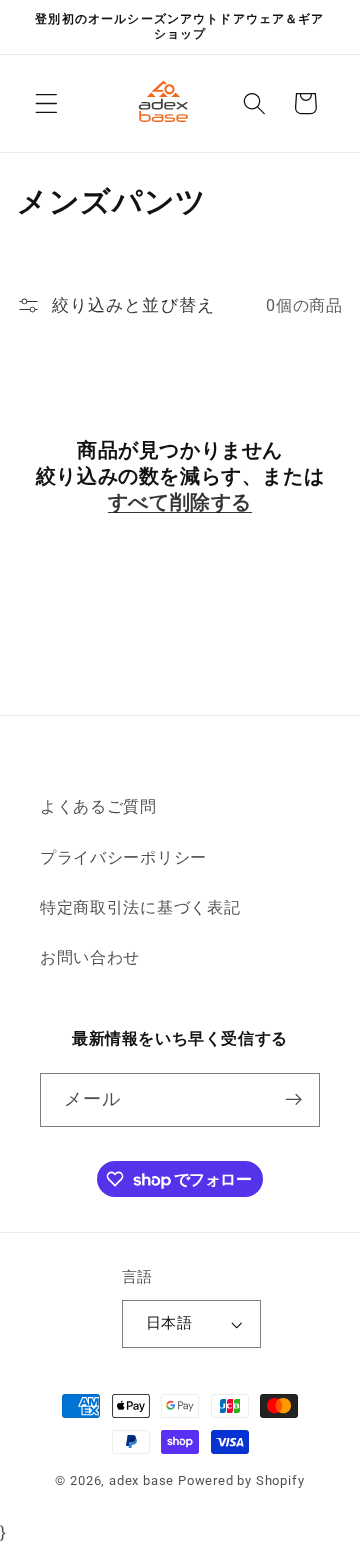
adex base (141, 1480)
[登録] (293, 1100)
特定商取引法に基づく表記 (140, 907)
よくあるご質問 (98, 806)
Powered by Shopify (241, 1480)
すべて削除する (180, 502)
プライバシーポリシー (123, 857)
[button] (46, 103)
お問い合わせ (90, 957)
